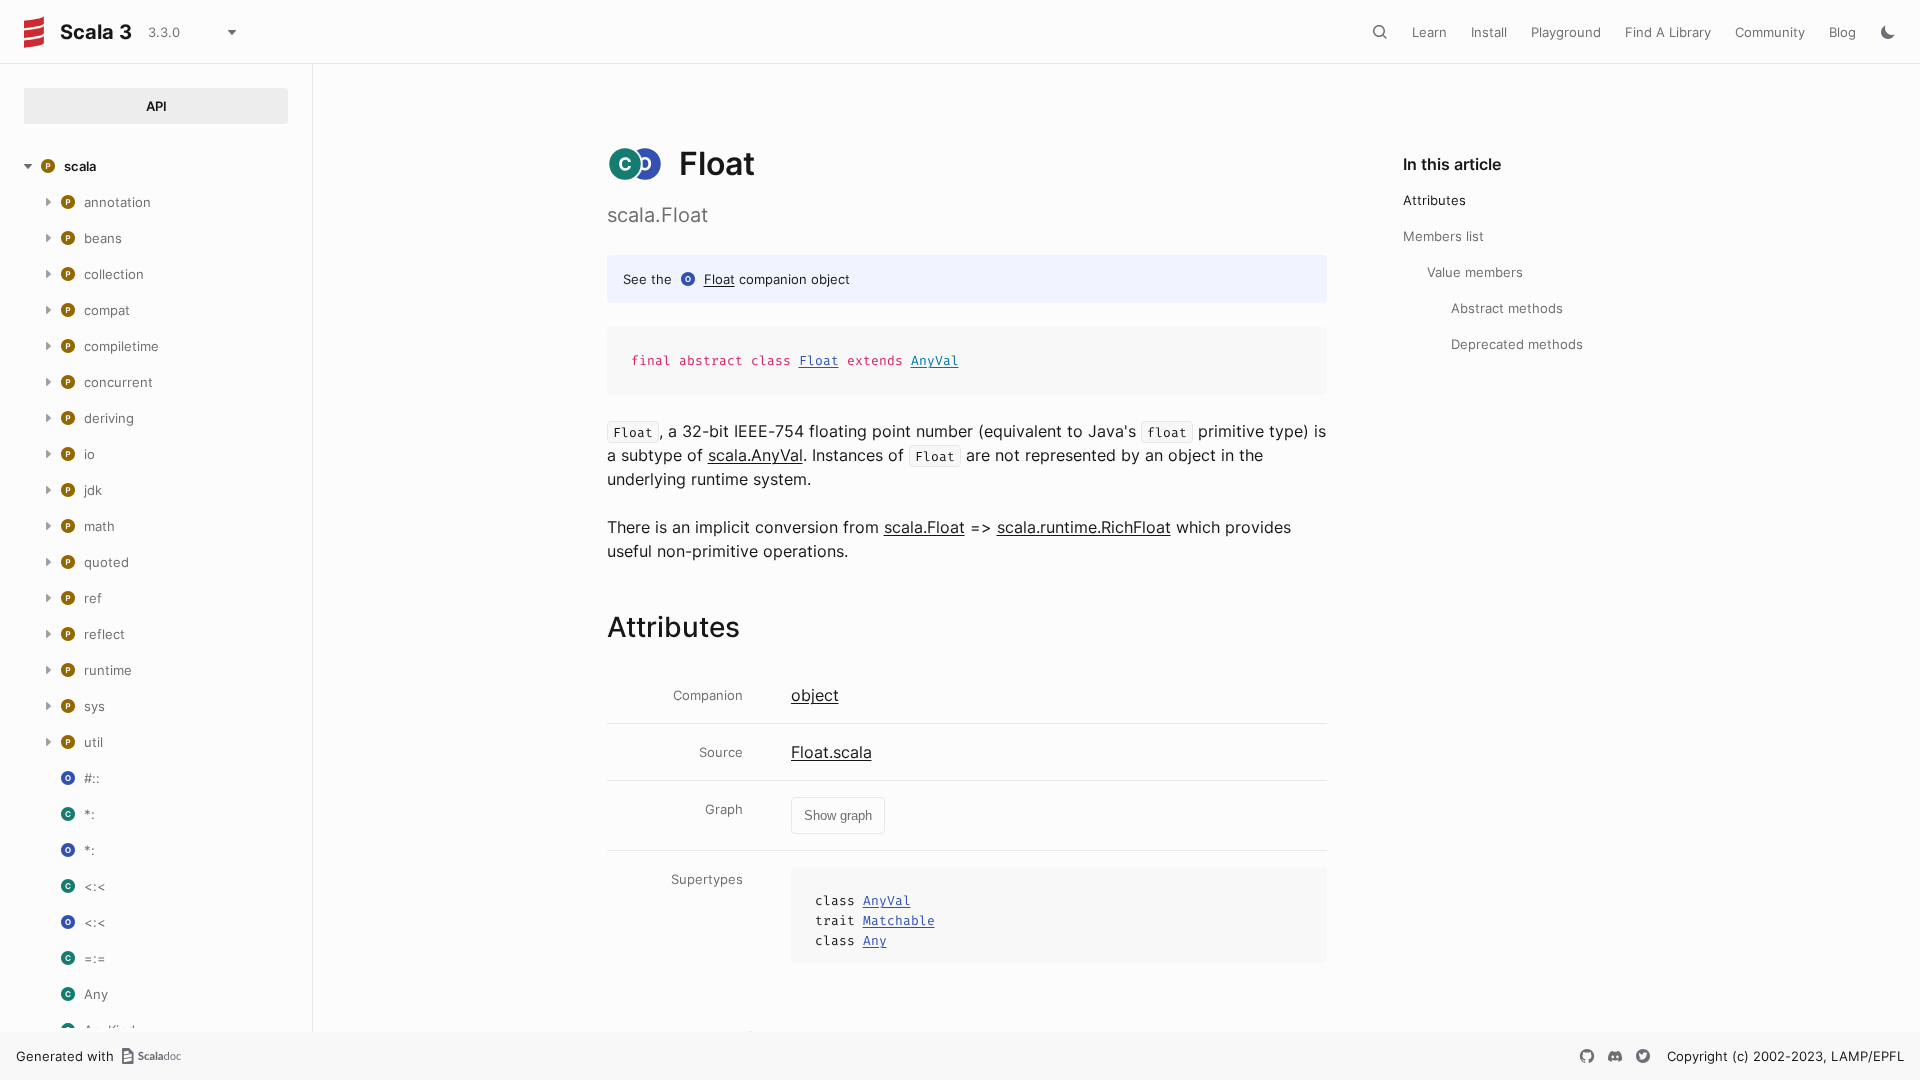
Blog (1842, 32)
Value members (1475, 272)
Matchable (899, 920)
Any (875, 940)
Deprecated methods (1517, 344)
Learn (1429, 32)
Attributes (1434, 200)
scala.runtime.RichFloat (1084, 527)
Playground (1566, 32)
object (815, 695)
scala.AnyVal (755, 455)
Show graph (838, 815)
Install (1489, 32)
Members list (1443, 236)
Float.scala (831, 752)
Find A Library (1668, 32)
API (156, 106)
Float (719, 279)
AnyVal (935, 360)
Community (1770, 32)
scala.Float (924, 527)
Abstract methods (1507, 308)
